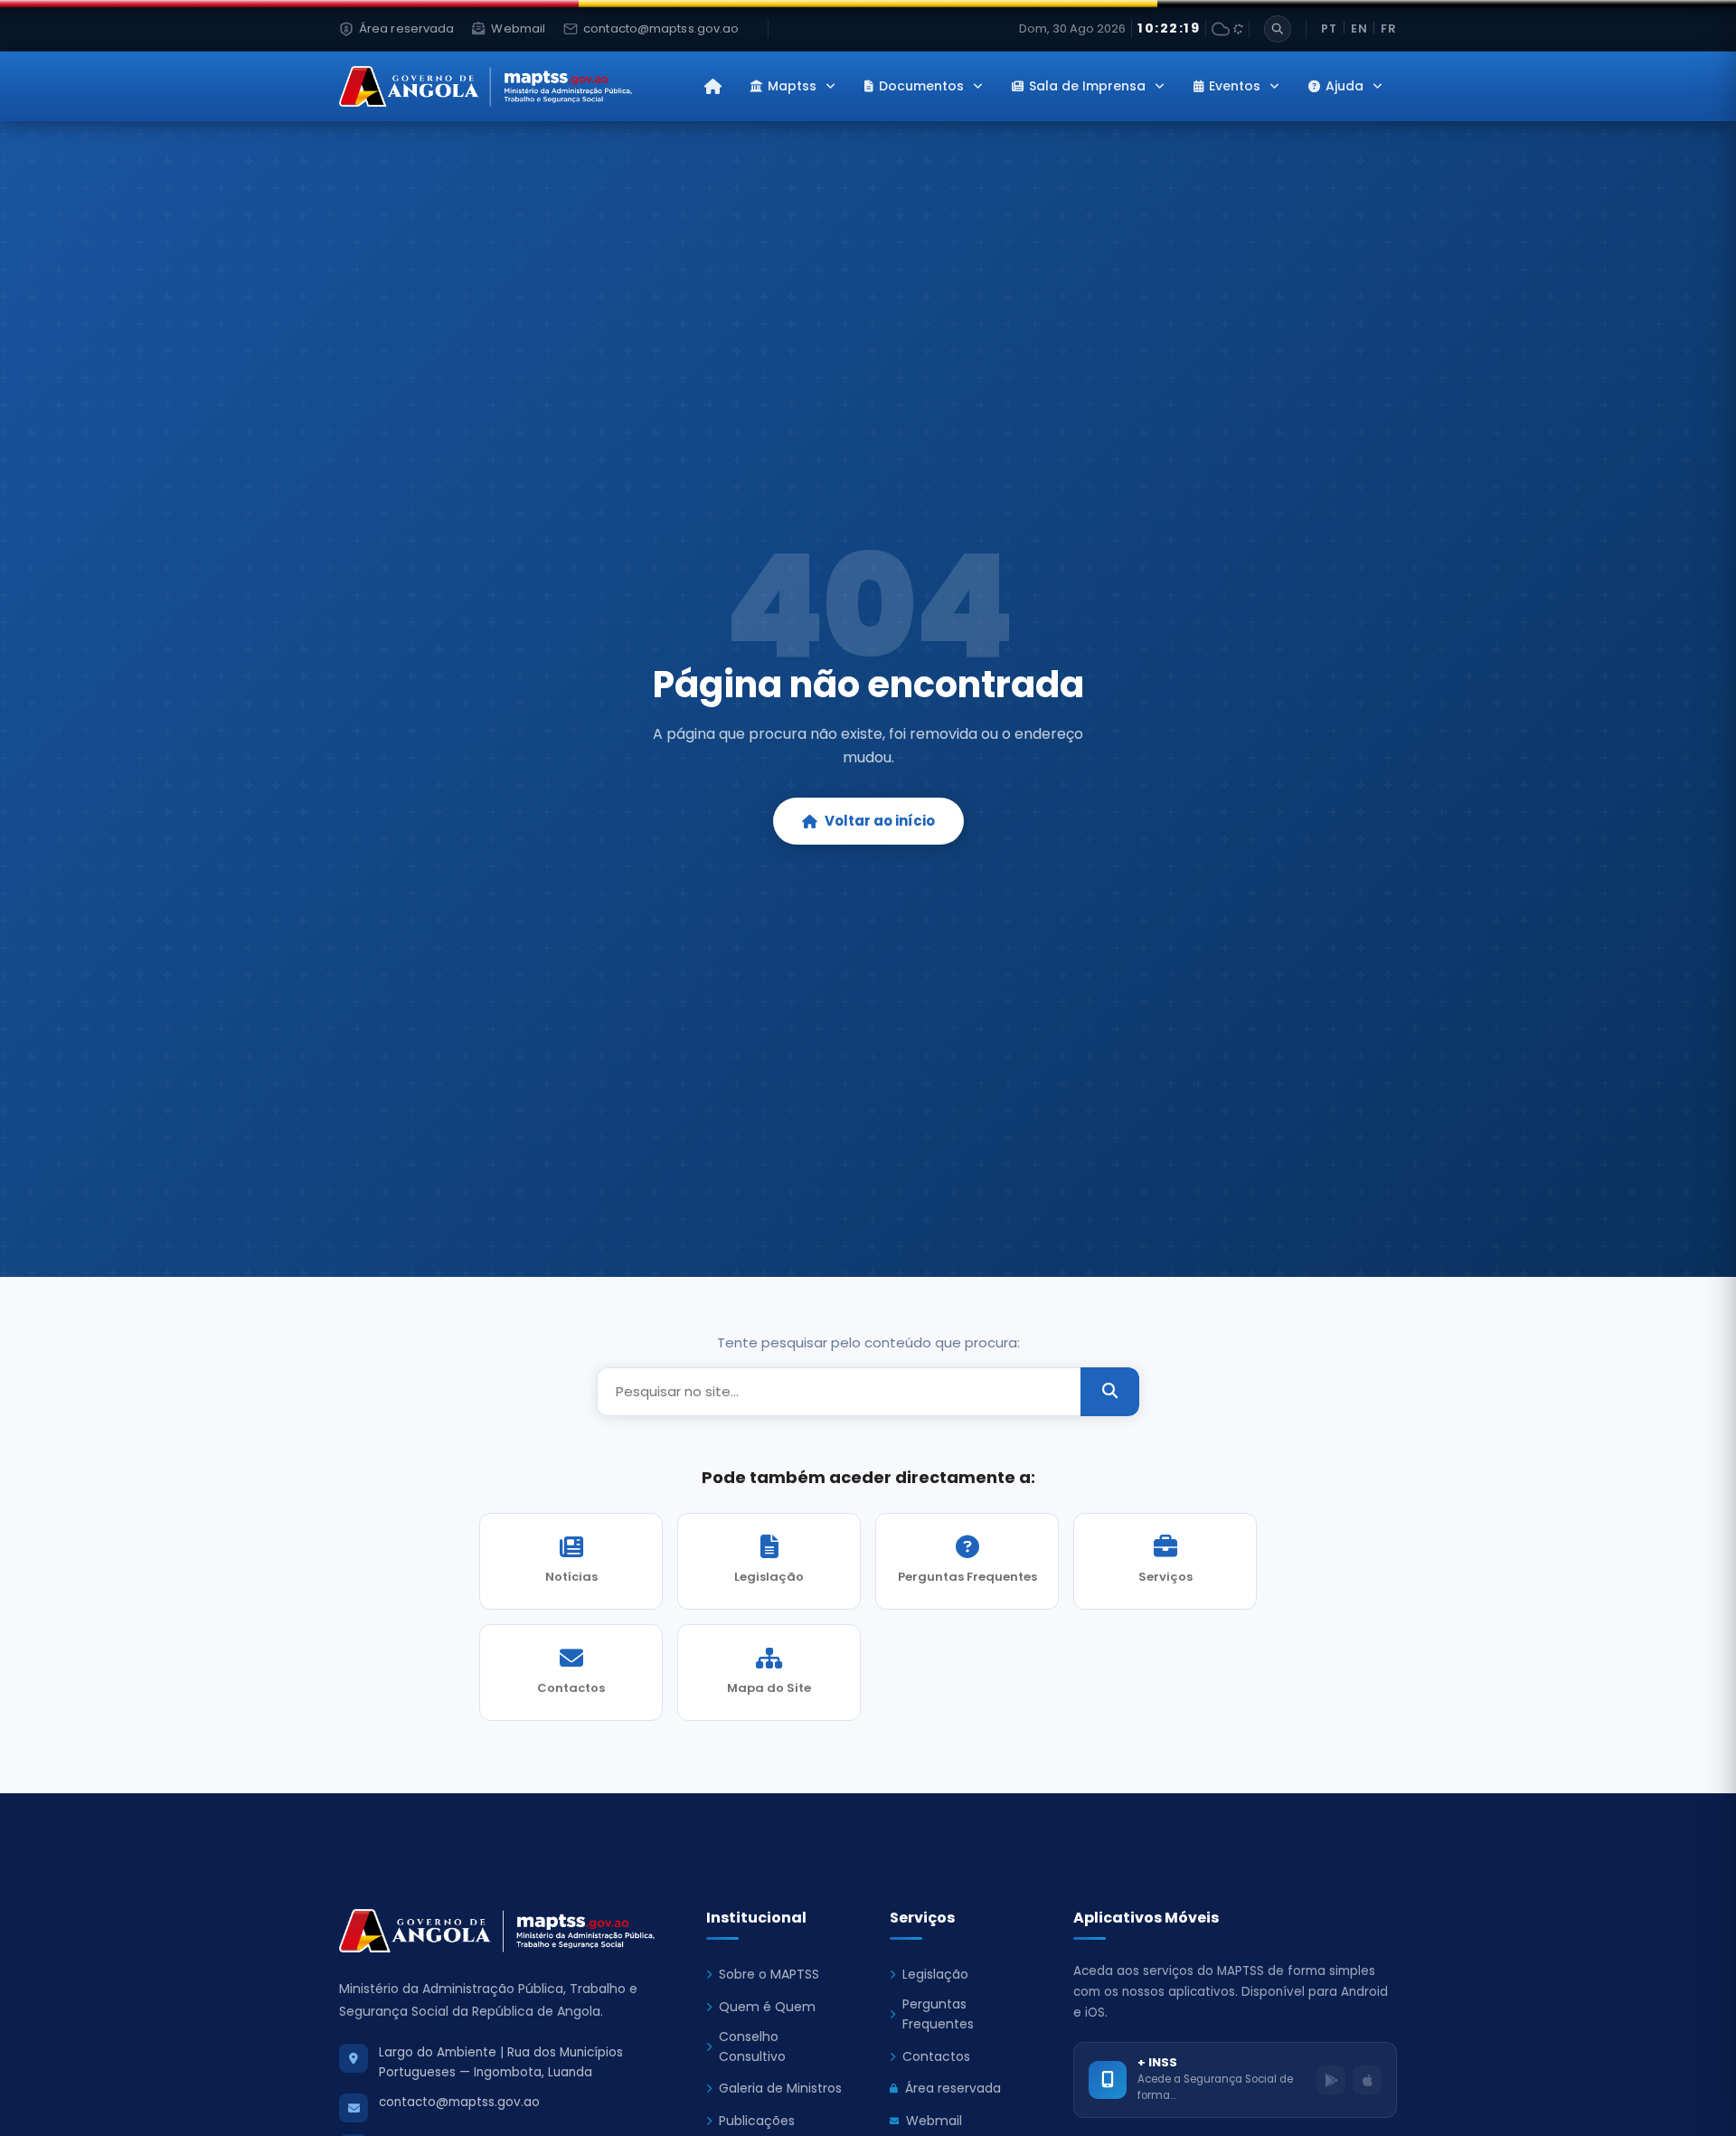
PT (1329, 28)
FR (1389, 28)
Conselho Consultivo (752, 2046)
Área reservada (953, 2088)
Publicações (757, 2121)
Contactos (936, 2056)
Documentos (921, 86)
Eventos (1235, 86)
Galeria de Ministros (780, 2088)
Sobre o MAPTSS (769, 1974)
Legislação (935, 1974)
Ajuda (1344, 86)
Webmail (934, 2121)
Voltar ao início (880, 821)
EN (1359, 28)
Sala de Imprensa (1087, 86)
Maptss (792, 86)
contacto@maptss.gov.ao (459, 2102)
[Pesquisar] (1278, 29)
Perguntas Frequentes (938, 2014)
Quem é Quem (767, 2007)
